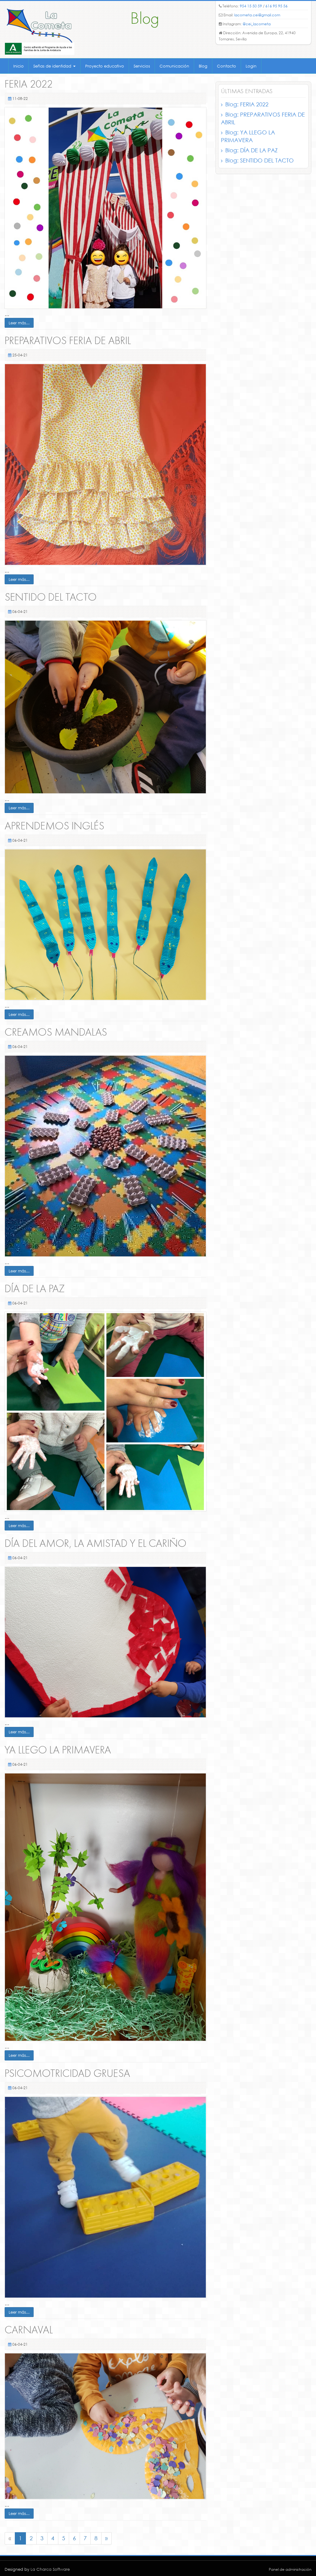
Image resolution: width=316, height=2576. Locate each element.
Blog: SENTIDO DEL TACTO (260, 160)
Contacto (227, 66)
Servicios (142, 66)
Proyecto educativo (105, 66)
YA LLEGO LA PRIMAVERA (58, 1750)
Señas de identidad (53, 66)
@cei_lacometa (257, 24)
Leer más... (19, 323)
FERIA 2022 (29, 85)
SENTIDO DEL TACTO (51, 598)
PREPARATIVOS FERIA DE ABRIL (68, 341)
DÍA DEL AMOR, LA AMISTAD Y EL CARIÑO (96, 1544)
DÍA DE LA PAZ (35, 1289)
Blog (203, 66)
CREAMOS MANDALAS (56, 1033)
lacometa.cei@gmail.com (257, 15)
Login (251, 66)
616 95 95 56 (276, 6)
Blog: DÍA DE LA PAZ (252, 150)
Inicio (19, 66)
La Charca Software (50, 2569)
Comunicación (174, 66)
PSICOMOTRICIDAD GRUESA (67, 2074)
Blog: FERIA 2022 (247, 104)
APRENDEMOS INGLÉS (54, 826)
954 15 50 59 (251, 6)
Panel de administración (290, 2569)
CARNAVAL (29, 2330)
